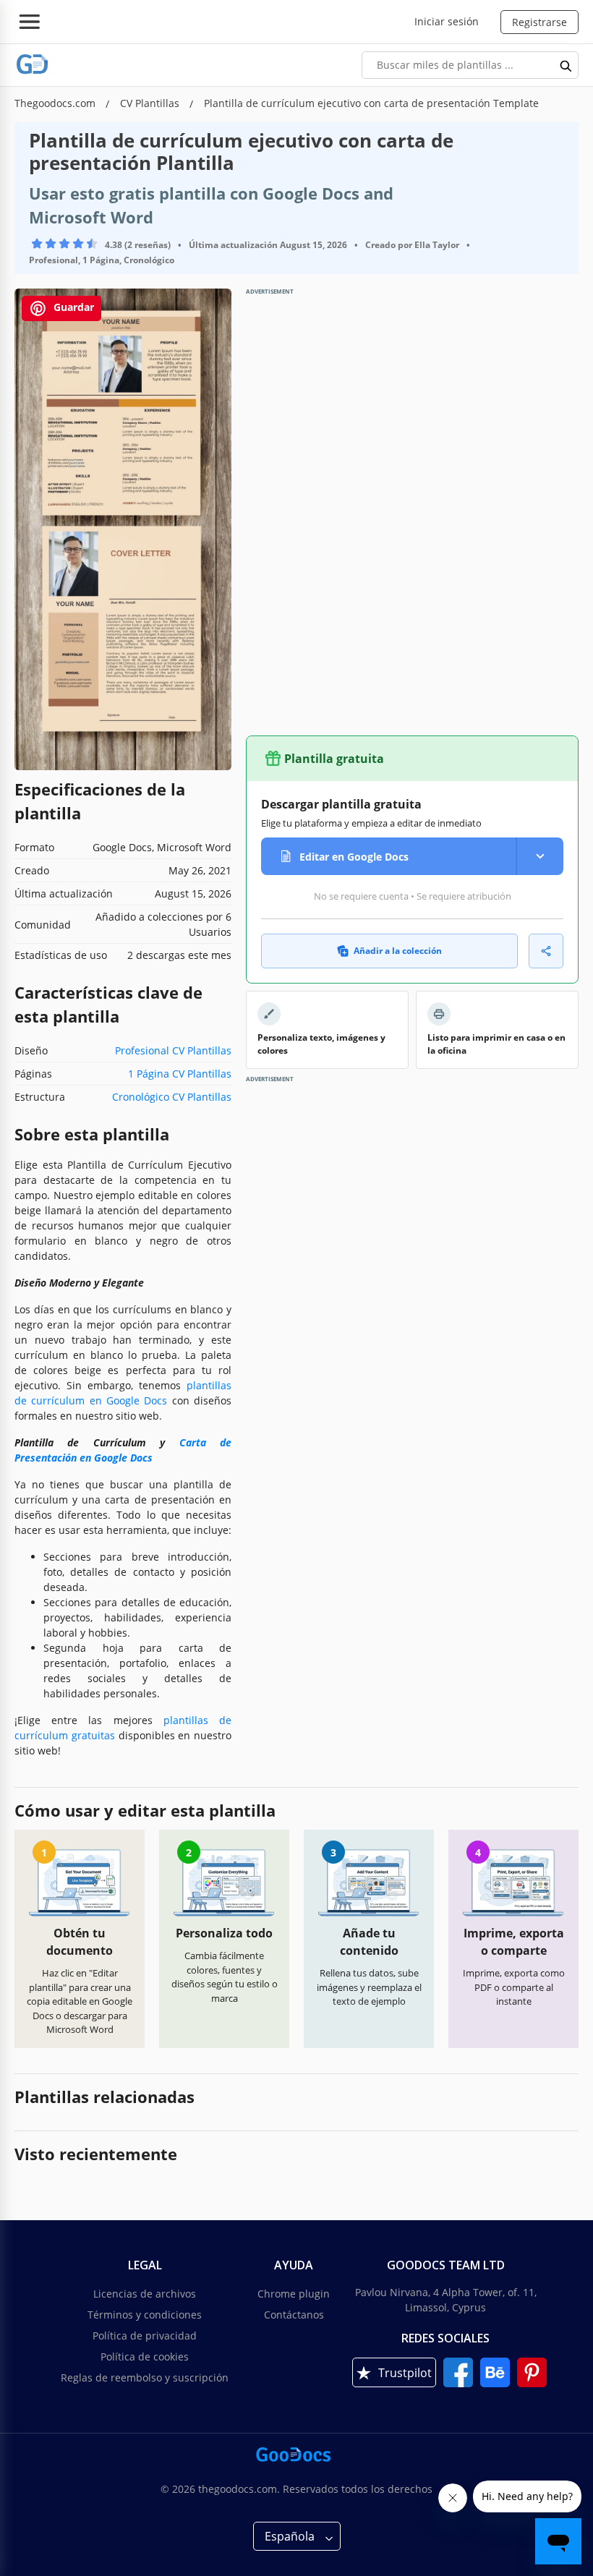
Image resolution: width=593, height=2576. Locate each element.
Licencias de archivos (145, 2294)
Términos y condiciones (145, 2315)
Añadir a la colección (398, 951)
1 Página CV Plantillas (180, 1074)
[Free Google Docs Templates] (33, 65)
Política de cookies (145, 2357)
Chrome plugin (294, 2294)
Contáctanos (294, 2315)
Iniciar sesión (447, 21)
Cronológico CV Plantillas (172, 1097)
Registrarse (539, 22)
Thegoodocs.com (56, 103)
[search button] (566, 65)
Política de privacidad (145, 2336)
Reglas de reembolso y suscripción (145, 2377)
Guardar (72, 307)
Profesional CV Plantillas (173, 1050)
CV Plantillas (151, 103)
